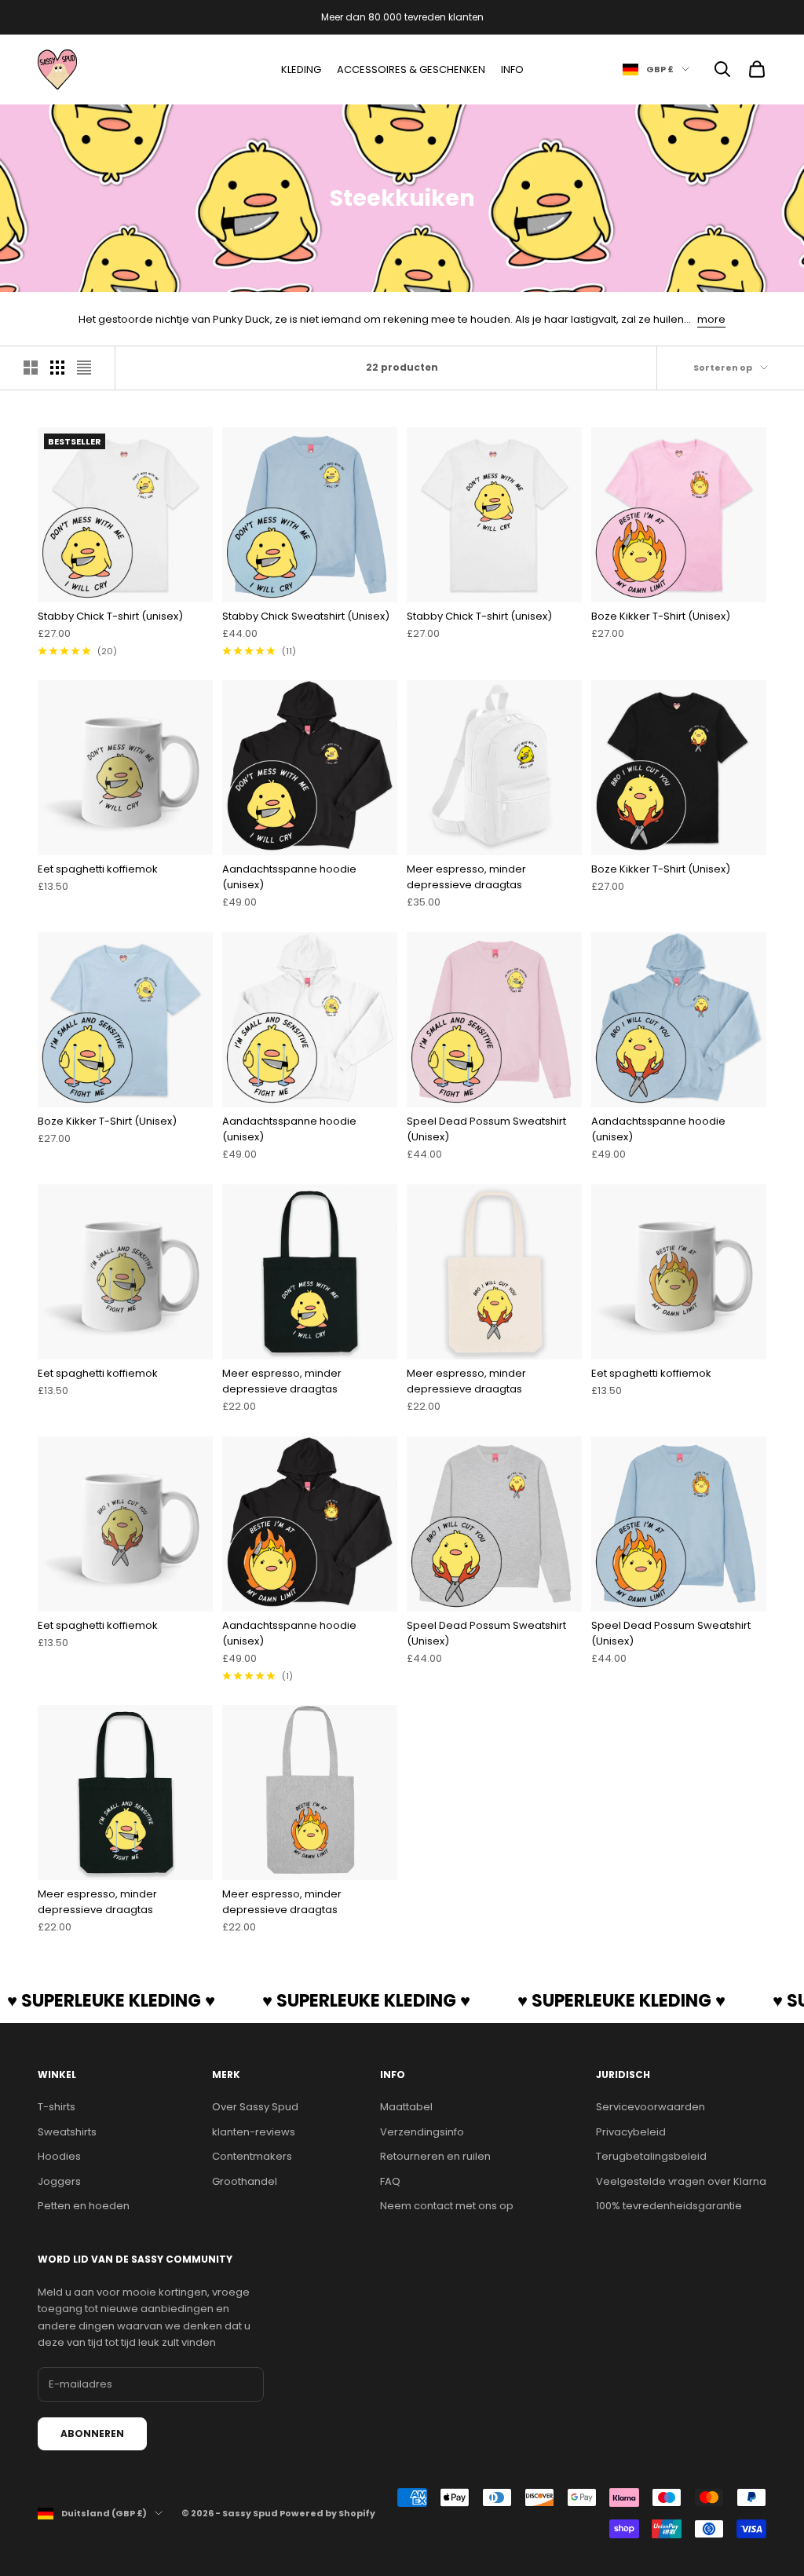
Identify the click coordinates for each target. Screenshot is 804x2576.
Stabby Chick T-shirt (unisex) (110, 616)
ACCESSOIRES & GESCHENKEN (411, 70)
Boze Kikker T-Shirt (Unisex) (661, 616)
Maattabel (406, 2107)
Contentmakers (252, 2156)
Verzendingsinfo (422, 2132)
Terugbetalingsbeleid (651, 2156)
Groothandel (245, 2181)
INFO (512, 70)
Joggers (59, 2181)
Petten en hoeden (84, 2206)
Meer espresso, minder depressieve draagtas (466, 877)
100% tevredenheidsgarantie (669, 2206)
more (711, 319)
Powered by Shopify (327, 2513)
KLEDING (301, 70)
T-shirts (57, 2107)
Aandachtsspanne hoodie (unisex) (289, 877)
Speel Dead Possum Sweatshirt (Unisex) (486, 1129)
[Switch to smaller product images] (57, 368)
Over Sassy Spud (255, 2107)
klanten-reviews (254, 2132)
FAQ (390, 2181)
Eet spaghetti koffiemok (98, 869)
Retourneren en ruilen (435, 2156)
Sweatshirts (67, 2132)
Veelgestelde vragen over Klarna (681, 2181)
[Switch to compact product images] (84, 368)
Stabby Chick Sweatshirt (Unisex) (306, 616)
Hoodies (59, 2156)
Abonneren (92, 2433)
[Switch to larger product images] (31, 368)
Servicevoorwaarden (651, 2107)
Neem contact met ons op (447, 2206)
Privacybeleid (631, 2132)
